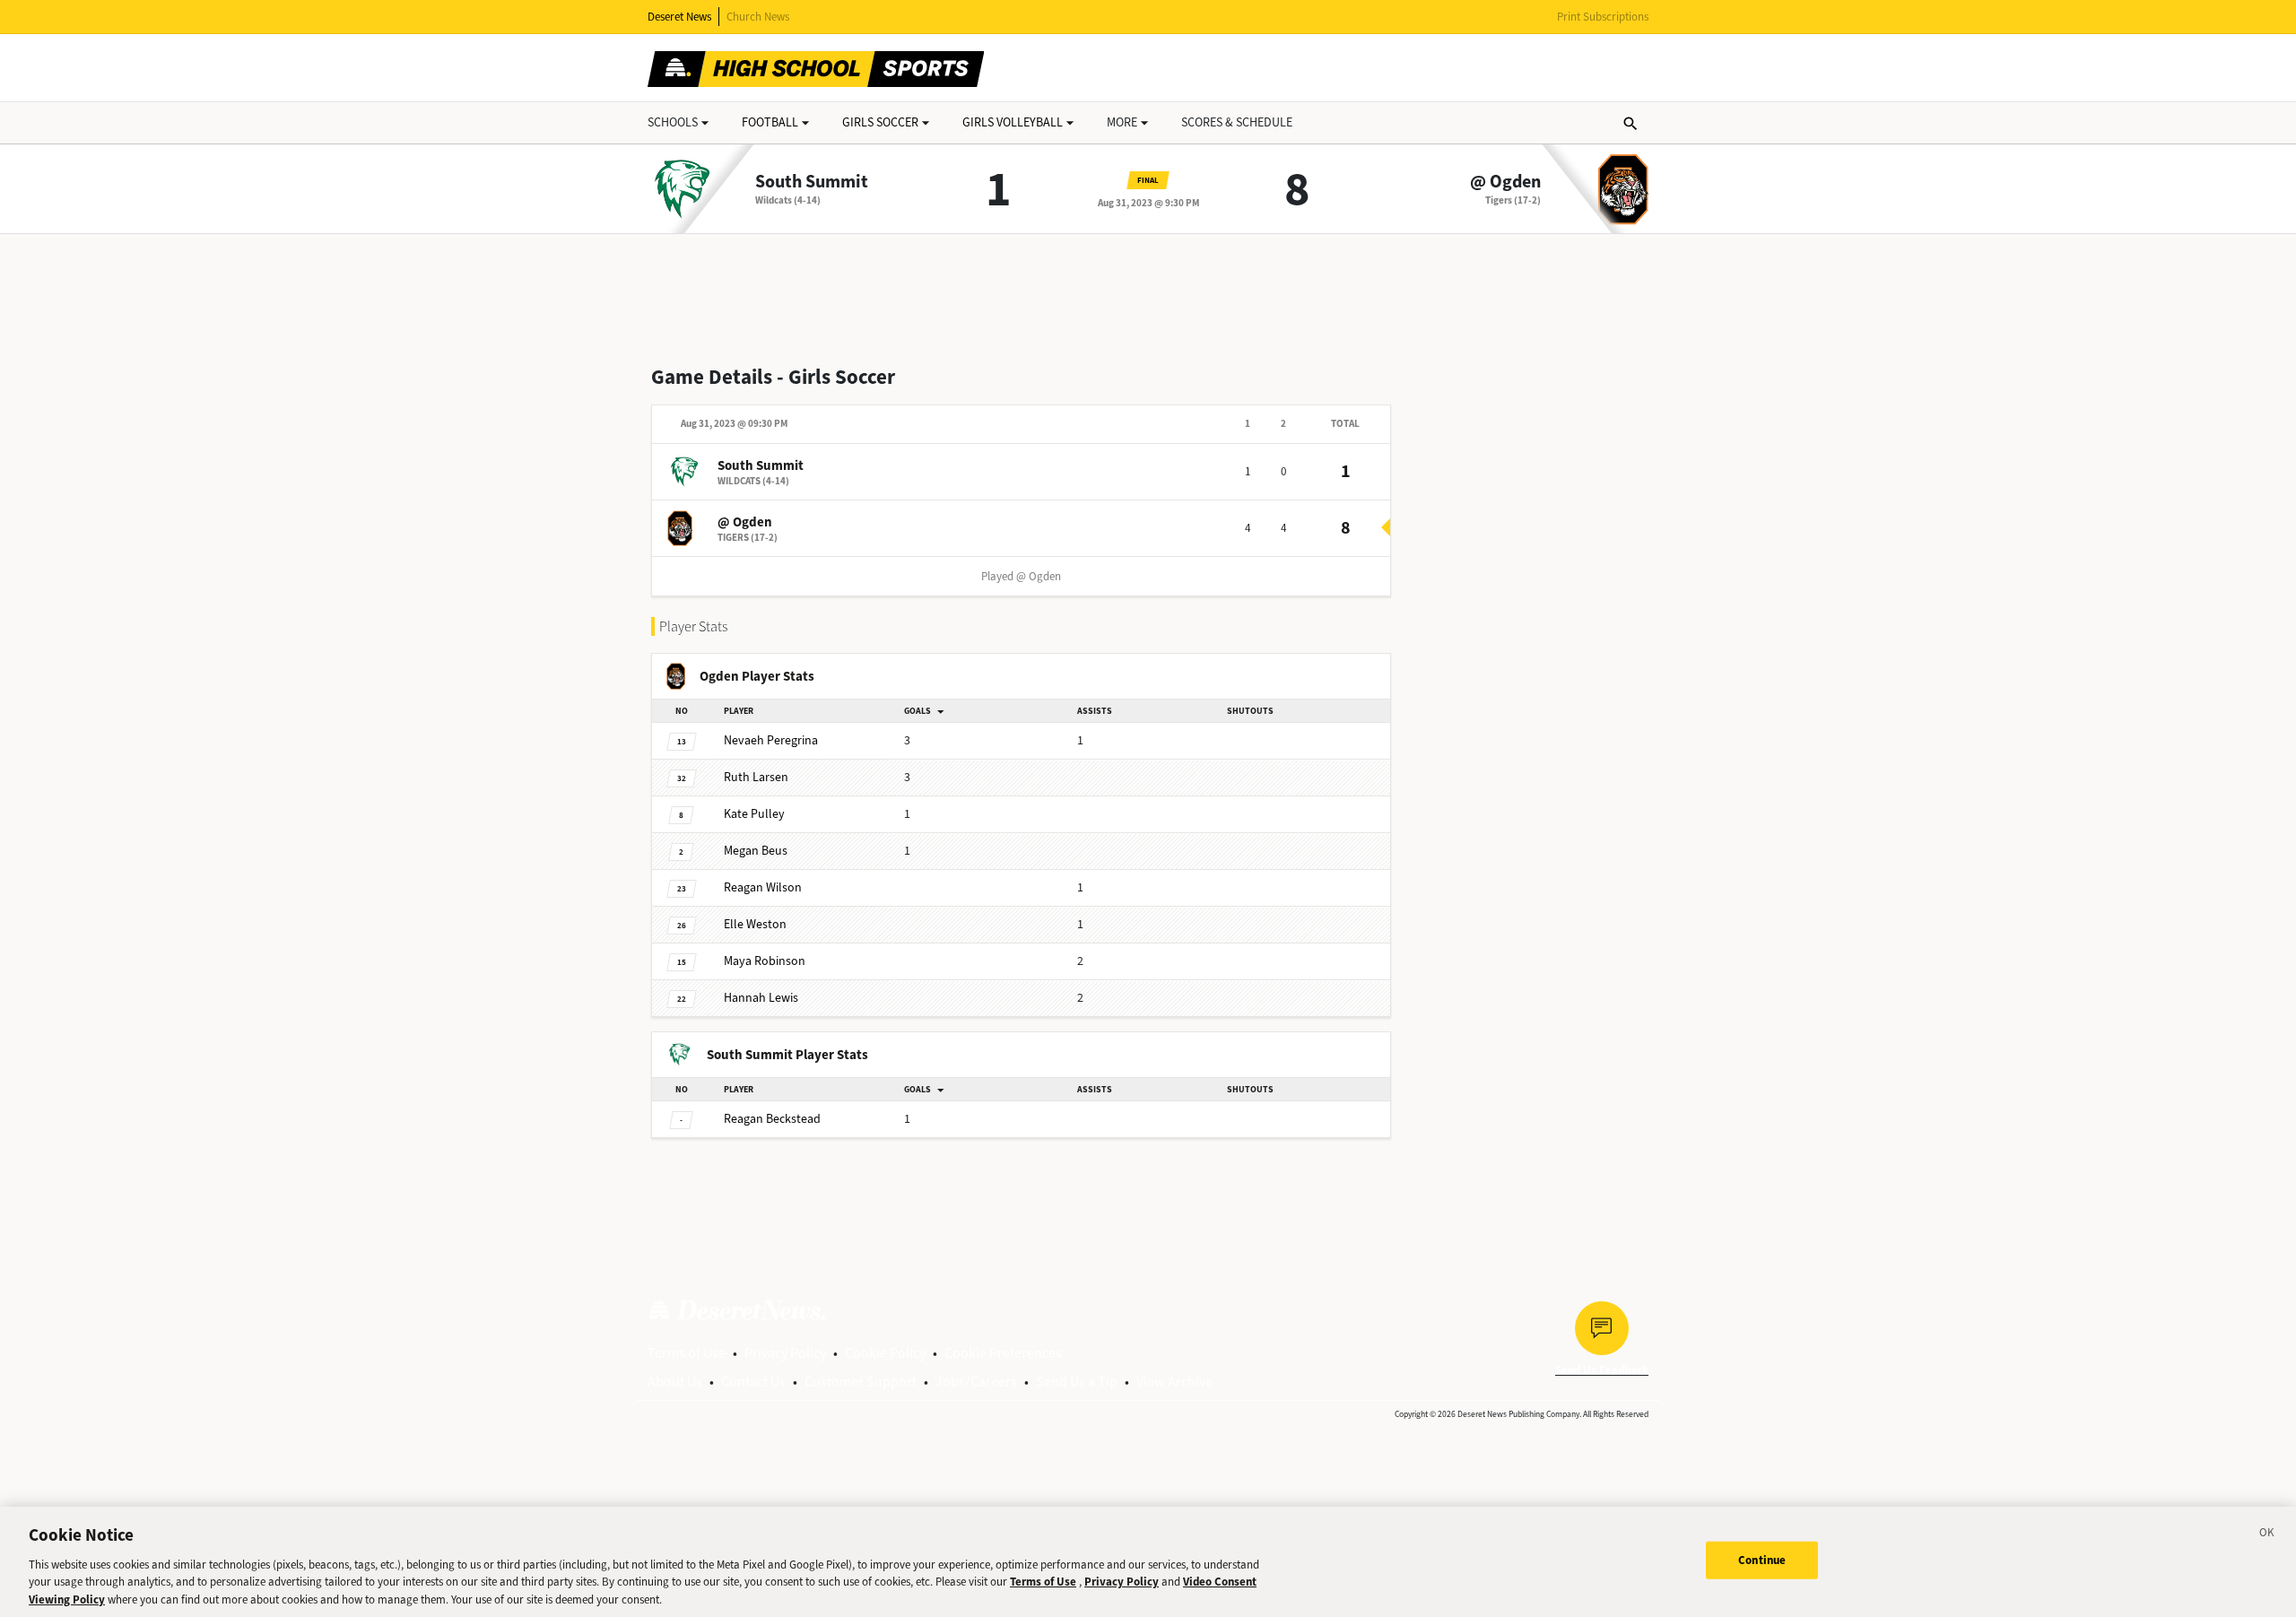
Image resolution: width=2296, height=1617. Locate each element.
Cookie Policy (885, 1353)
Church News (758, 17)
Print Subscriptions (1603, 17)
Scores (1237, 122)
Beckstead (772, 1119)
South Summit (812, 182)
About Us (675, 1382)
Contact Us (753, 1382)
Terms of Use (687, 1353)
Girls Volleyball (1013, 122)
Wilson (763, 887)
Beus (756, 851)
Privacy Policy (785, 1353)
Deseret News (679, 17)
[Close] (2267, 1535)
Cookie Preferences (1003, 1353)
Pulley (754, 814)
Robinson (765, 961)
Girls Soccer (880, 122)
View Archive (1174, 1382)
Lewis (761, 998)
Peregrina (771, 740)
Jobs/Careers (976, 1382)
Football (770, 122)
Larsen (756, 777)
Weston (755, 924)
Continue (1762, 1560)
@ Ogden (1505, 182)
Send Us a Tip (1077, 1382)
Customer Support (861, 1382)
